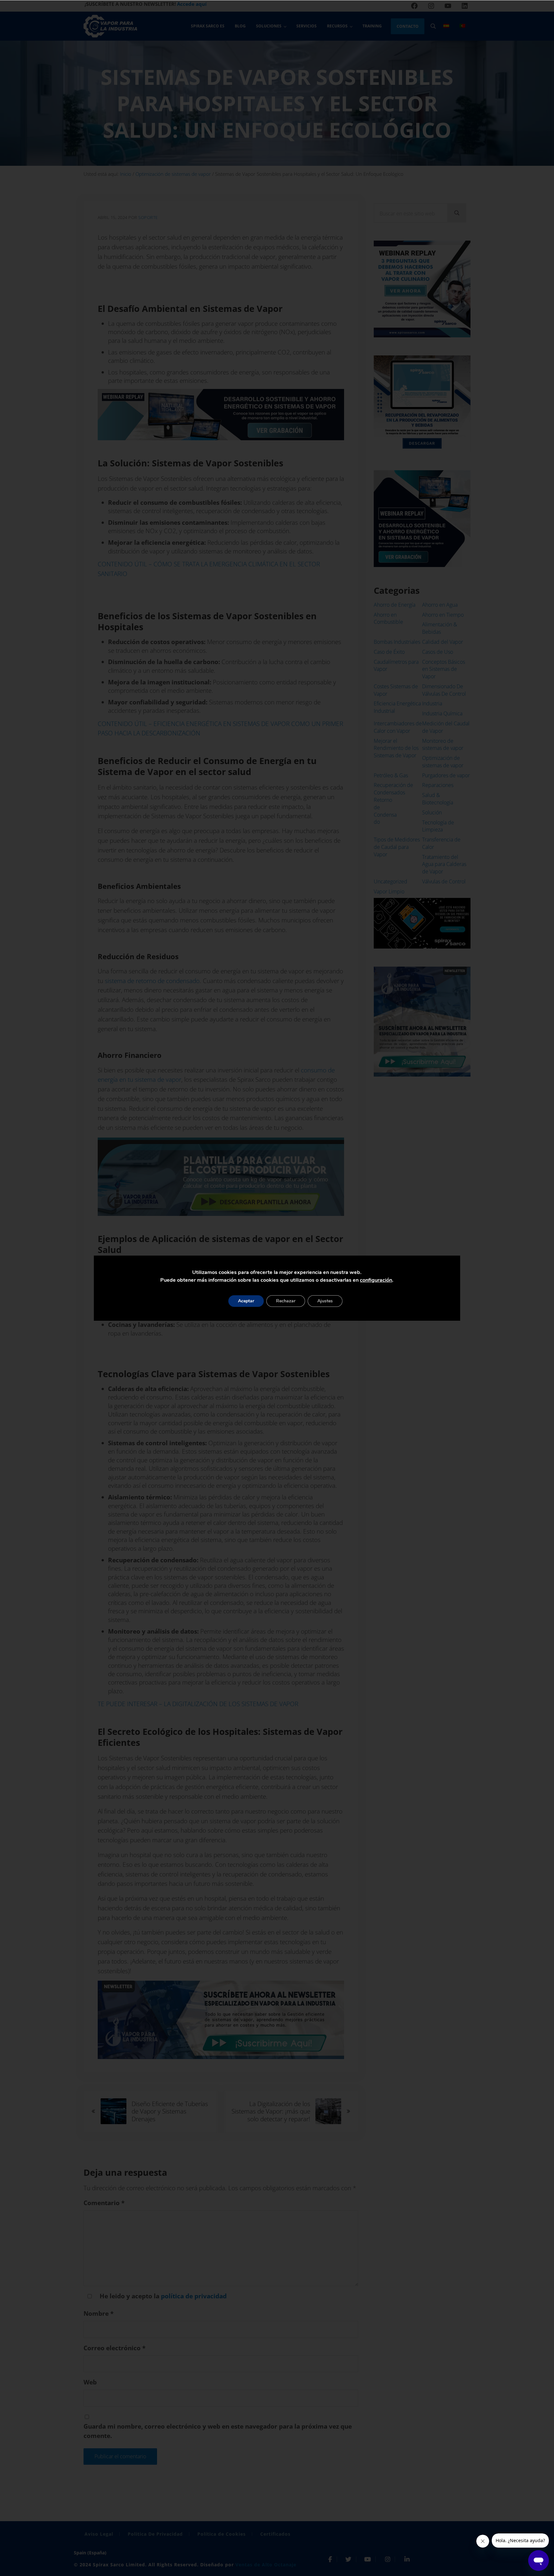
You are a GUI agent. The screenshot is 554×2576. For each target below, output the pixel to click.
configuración (376, 1280)
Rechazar (286, 1301)
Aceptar (246, 1301)
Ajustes (325, 1301)
